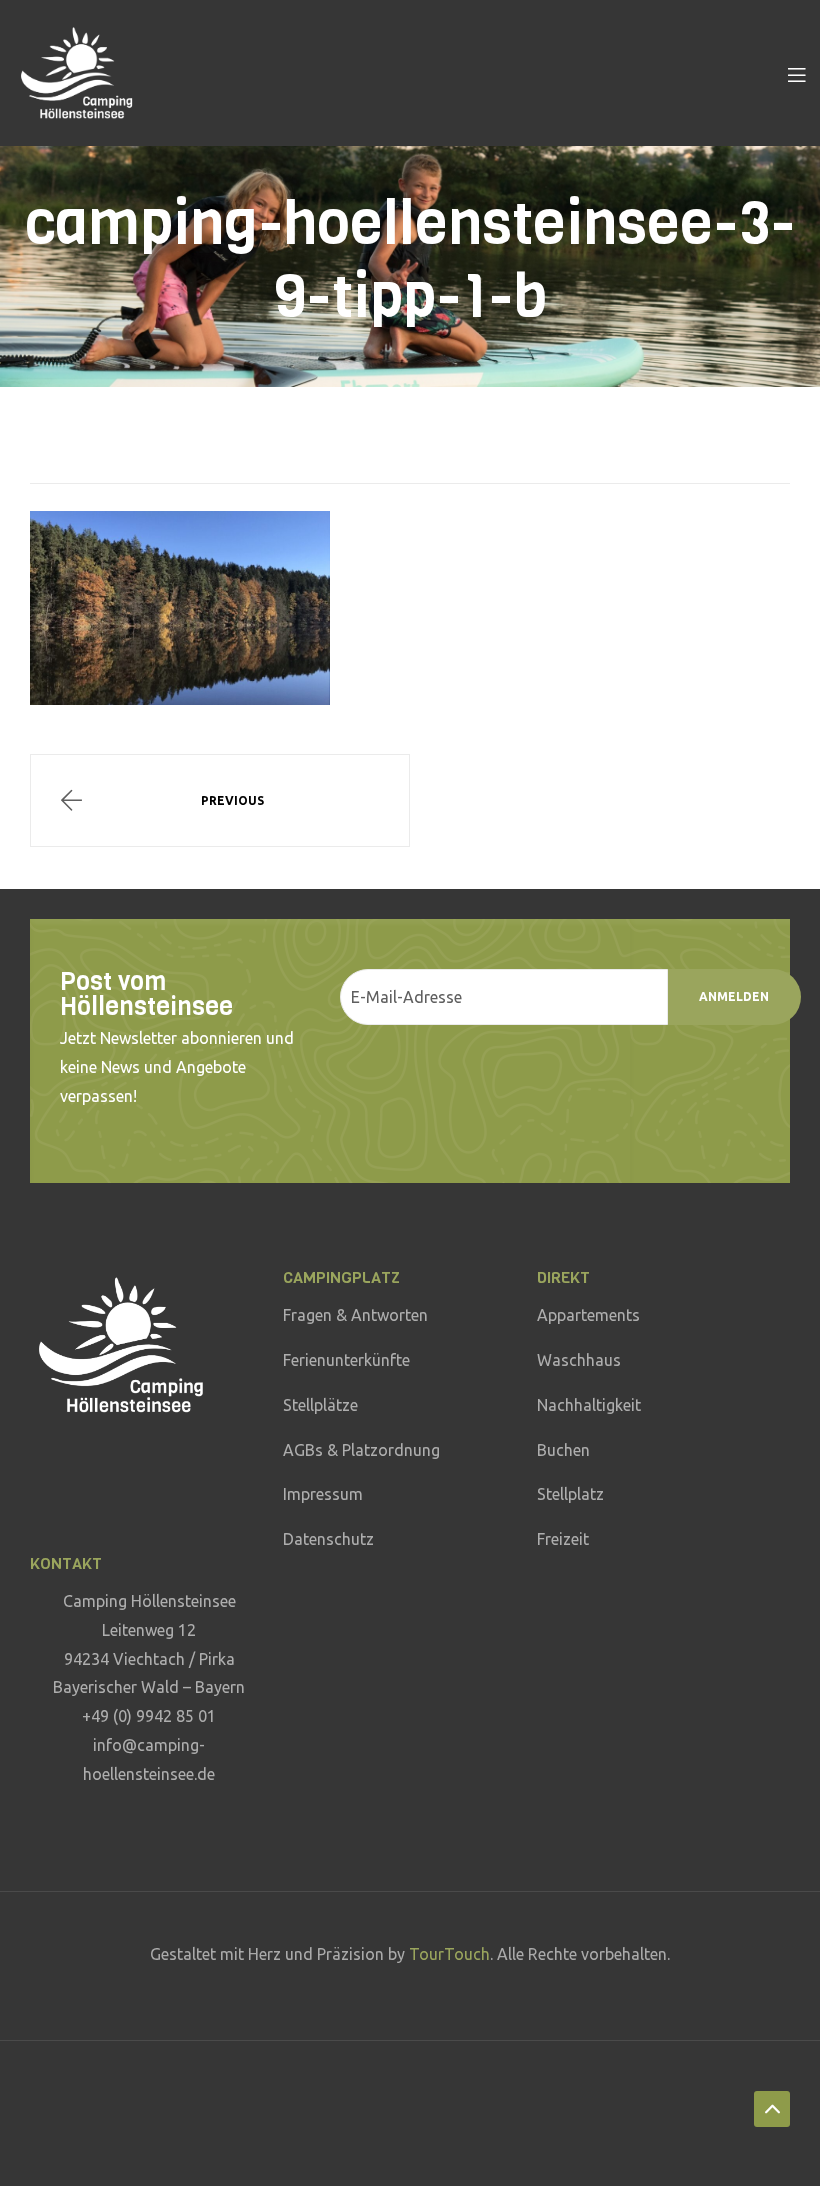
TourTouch (449, 1954)
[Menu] (796, 73)
